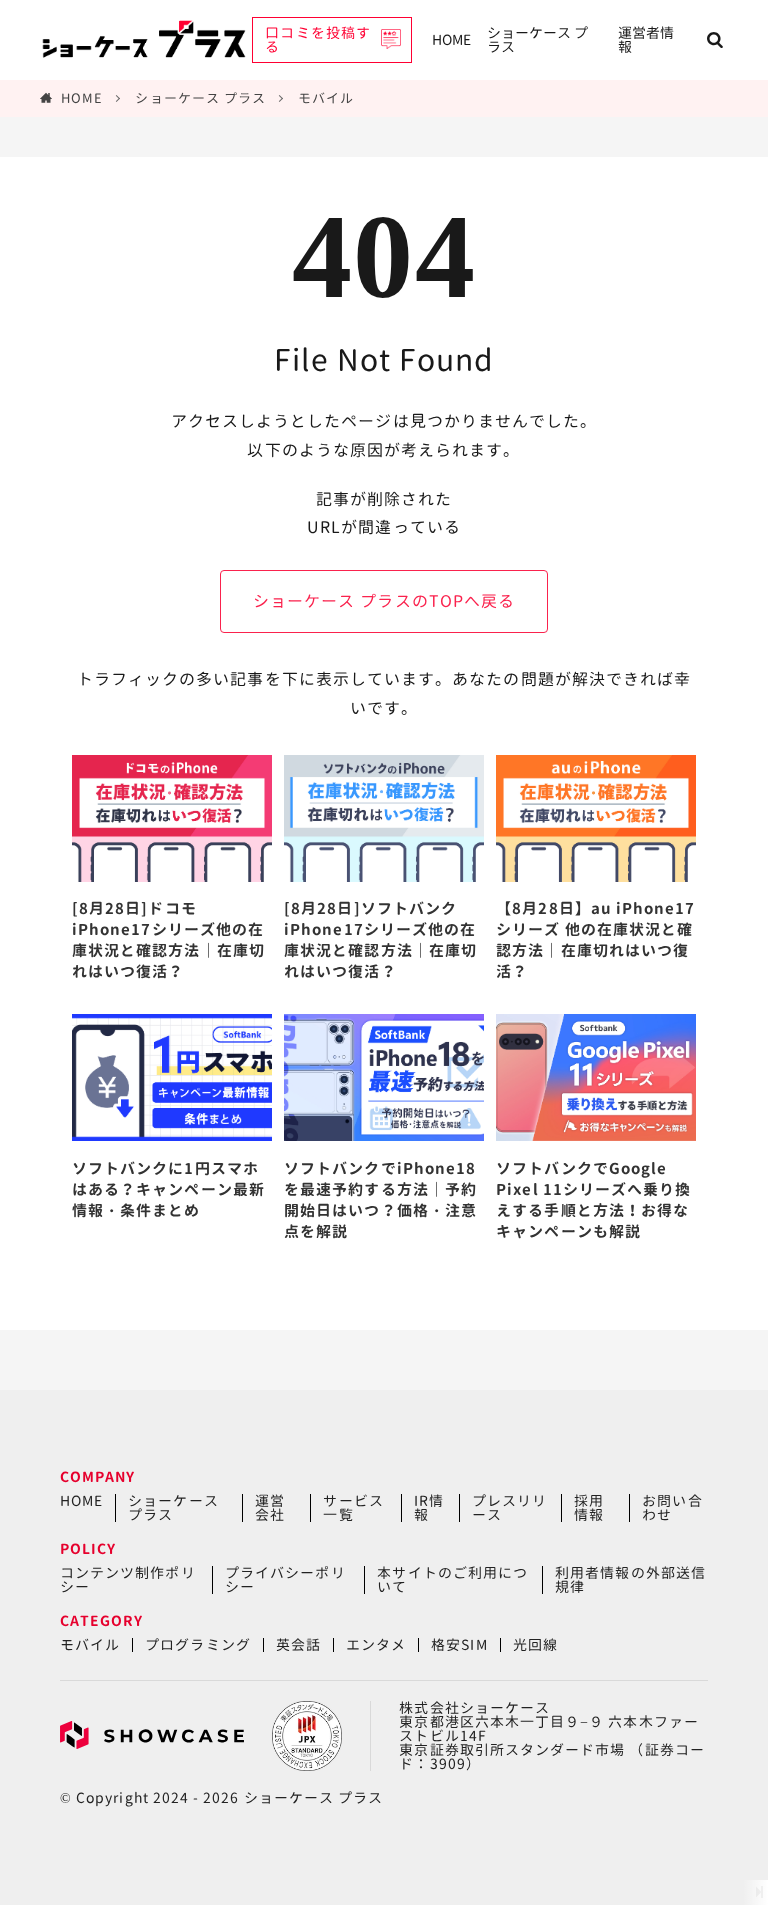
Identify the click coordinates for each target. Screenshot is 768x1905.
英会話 (298, 1644)
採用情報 (589, 1507)
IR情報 (429, 1507)
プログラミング (197, 1644)
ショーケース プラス (537, 39)
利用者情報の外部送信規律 (630, 1579)
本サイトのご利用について (452, 1579)
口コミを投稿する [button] (317, 39)
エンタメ (376, 1644)
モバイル (326, 98)
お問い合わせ (672, 1507)
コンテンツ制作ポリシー (128, 1579)
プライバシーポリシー (285, 1579)
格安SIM (459, 1644)
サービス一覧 (353, 1507)
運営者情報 (646, 39)
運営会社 (270, 1507)
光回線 (535, 1644)
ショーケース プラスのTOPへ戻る (384, 601)
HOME (451, 39)
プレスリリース (509, 1507)
